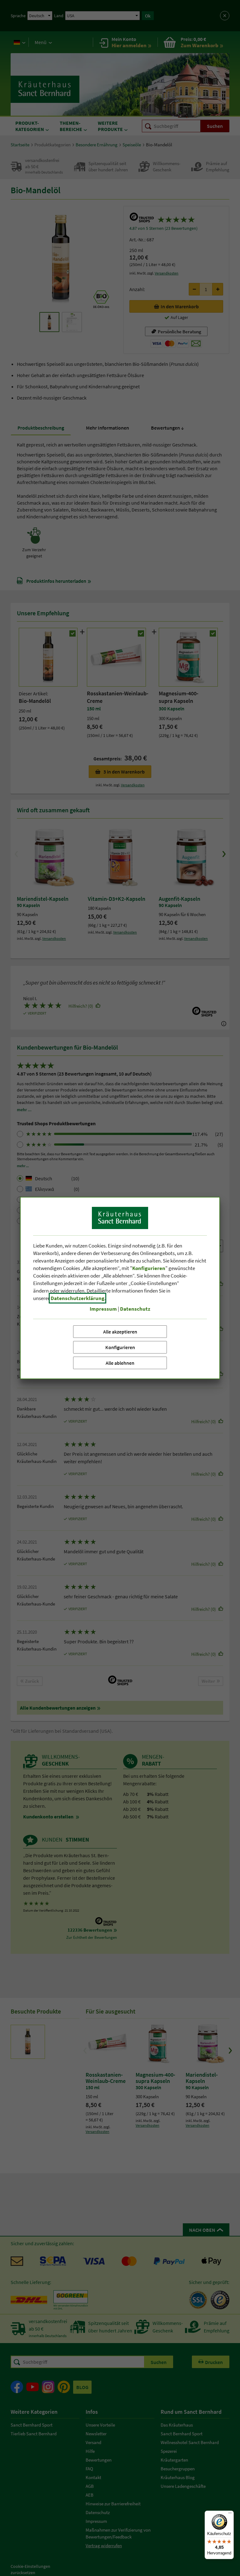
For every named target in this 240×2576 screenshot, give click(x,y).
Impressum (103, 1309)
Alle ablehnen (120, 1363)
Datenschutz (135, 1309)
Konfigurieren (120, 1347)
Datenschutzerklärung (77, 1298)
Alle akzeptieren (120, 1332)
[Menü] (230, 2514)
